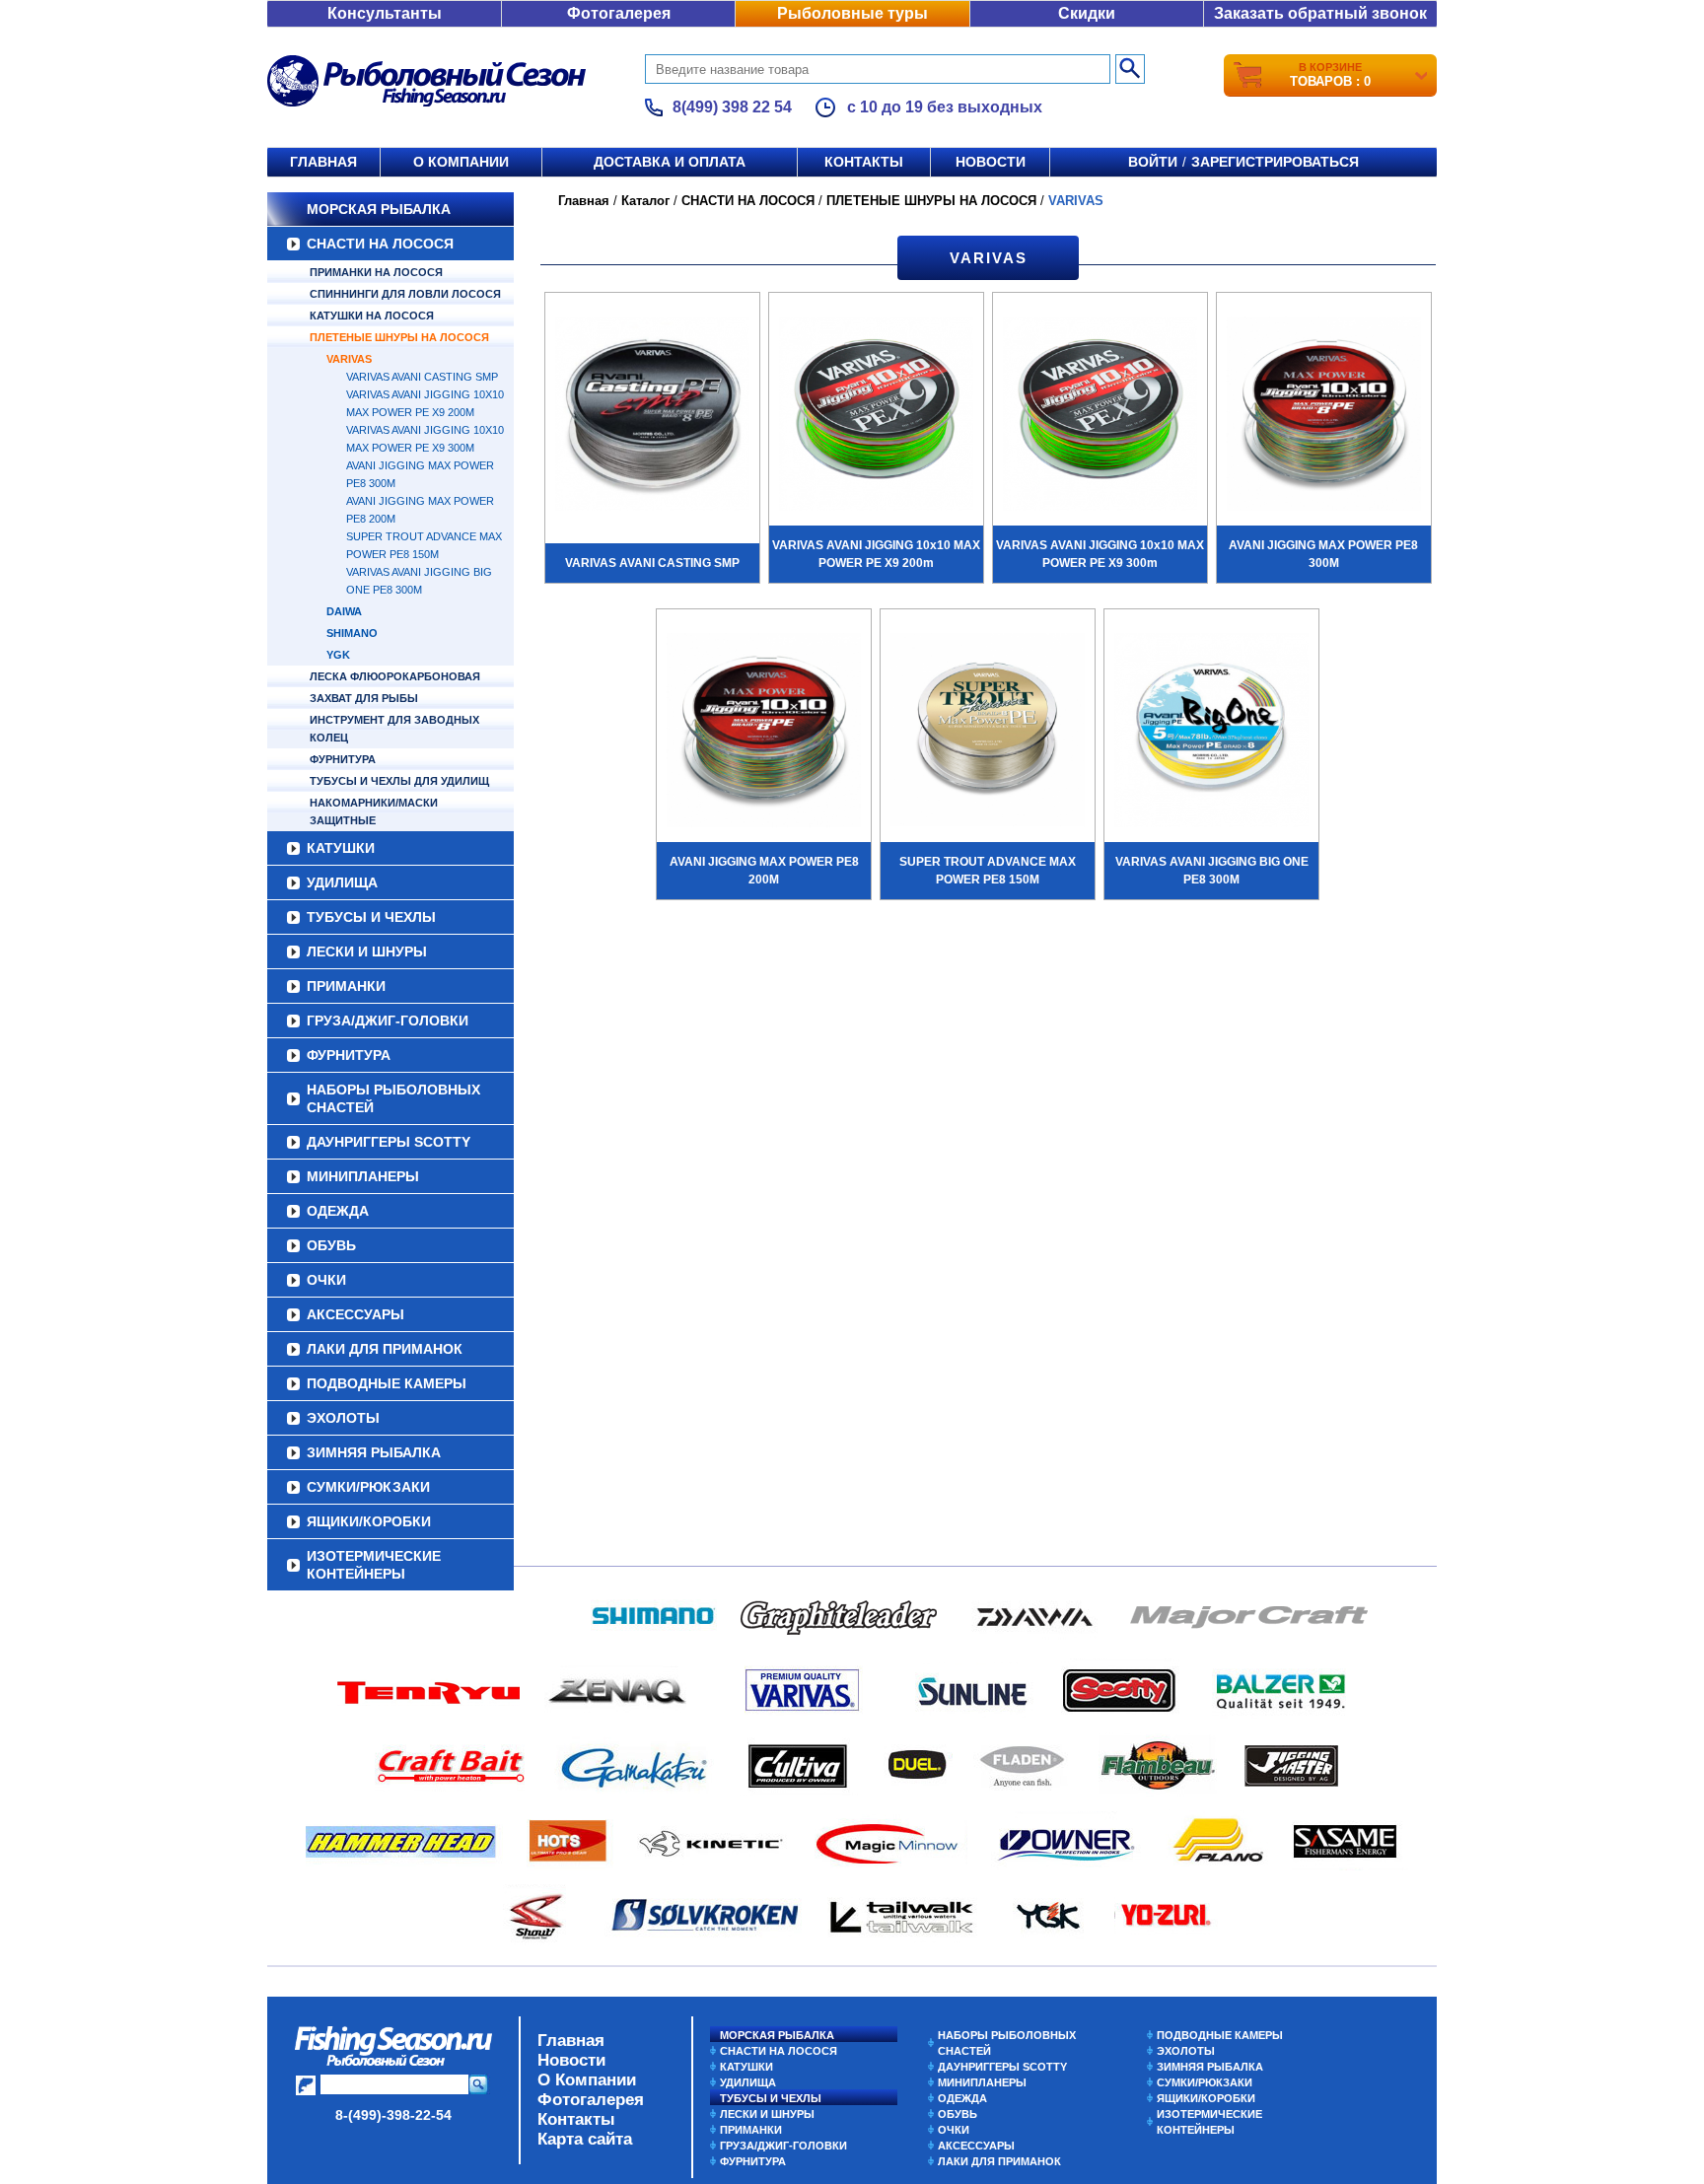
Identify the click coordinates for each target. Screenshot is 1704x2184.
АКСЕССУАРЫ (355, 1314)
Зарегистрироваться (1275, 162)
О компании (461, 162)
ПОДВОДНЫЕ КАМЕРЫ (387, 1383)
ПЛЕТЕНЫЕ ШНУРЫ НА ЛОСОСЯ (399, 337)
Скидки (1087, 13)
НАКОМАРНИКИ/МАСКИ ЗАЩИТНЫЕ (374, 811)
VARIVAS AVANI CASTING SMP (422, 377)
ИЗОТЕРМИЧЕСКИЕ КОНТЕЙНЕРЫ (374, 1565)
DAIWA (344, 611)
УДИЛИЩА (342, 882)
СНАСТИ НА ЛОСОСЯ (380, 244)
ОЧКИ (326, 1280)
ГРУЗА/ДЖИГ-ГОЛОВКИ (388, 1021)
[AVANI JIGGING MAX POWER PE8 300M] (1324, 416)
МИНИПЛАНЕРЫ (363, 1176)
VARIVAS (349, 359)
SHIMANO (352, 633)
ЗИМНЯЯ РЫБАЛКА (374, 1452)
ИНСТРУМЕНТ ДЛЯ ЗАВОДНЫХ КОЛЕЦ (394, 729)
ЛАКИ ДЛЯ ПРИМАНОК (385, 1349)
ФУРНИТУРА (343, 759)
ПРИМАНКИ (346, 986)
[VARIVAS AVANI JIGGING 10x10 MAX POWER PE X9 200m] (876, 416)
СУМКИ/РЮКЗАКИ (368, 1487)
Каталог (645, 201)
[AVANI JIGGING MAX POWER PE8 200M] (764, 733)
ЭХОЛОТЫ (343, 1418)
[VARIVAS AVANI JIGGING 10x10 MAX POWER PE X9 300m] (1100, 416)
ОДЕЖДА (338, 1211)
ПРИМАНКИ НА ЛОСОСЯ (376, 272)
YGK (338, 655)
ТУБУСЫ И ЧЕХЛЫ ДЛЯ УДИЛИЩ (399, 781)
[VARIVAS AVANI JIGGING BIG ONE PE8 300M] (1211, 733)
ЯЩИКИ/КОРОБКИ (369, 1521)
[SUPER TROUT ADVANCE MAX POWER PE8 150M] (988, 733)
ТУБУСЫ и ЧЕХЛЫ (371, 917)
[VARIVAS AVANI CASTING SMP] (652, 416)
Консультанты (385, 13)
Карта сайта (585, 2139)
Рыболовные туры (852, 13)
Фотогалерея (619, 13)
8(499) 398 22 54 (732, 107)
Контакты (864, 162)
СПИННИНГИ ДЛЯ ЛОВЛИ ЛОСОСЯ (405, 294)
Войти (1153, 162)
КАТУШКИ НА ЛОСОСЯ (372, 316)
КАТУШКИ (341, 848)
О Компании (587, 2080)
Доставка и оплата (670, 162)
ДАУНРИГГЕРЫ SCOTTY (389, 1142)
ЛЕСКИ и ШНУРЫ (367, 951)
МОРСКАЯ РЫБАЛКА (379, 209)
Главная (323, 162)
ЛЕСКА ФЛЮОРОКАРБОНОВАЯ (395, 676)
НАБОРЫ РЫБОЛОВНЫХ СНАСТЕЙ (393, 1098)
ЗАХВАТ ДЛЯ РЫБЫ (364, 698)
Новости (991, 162)
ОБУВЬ (331, 1245)
